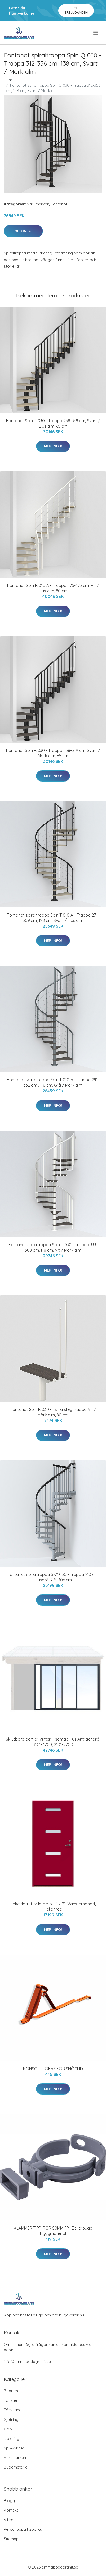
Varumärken (38, 204)
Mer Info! (23, 231)
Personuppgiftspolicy (23, 2529)
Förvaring (13, 2410)
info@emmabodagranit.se (27, 2361)
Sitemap (11, 2539)
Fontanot (59, 204)
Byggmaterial (16, 2467)
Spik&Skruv (14, 2448)
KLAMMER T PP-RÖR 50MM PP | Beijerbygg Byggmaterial (53, 2231)
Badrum (11, 2391)
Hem (8, 80)
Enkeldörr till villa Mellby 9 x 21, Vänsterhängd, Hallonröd (53, 1906)
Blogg (9, 2501)
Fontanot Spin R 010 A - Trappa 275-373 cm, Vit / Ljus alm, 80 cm (53, 588)
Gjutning (11, 2419)
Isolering (12, 2438)
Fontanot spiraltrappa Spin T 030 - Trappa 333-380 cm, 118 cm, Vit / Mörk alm (53, 1247)
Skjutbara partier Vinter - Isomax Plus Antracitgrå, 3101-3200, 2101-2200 (53, 1742)
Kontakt (11, 2510)
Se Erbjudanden (76, 10)
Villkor (9, 2520)
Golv (8, 2429)
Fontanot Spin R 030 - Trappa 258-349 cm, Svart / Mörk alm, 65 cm (53, 753)
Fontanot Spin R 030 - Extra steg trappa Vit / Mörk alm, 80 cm (53, 1412)
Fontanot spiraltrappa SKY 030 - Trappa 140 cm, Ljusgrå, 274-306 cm (53, 1577)
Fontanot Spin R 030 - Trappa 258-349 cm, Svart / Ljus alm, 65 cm (53, 423)
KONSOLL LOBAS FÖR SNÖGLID (53, 2069)
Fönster (11, 2400)
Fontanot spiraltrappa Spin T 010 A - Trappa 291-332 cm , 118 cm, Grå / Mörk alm (53, 1082)
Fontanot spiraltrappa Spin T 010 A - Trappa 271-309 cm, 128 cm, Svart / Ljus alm (53, 918)
